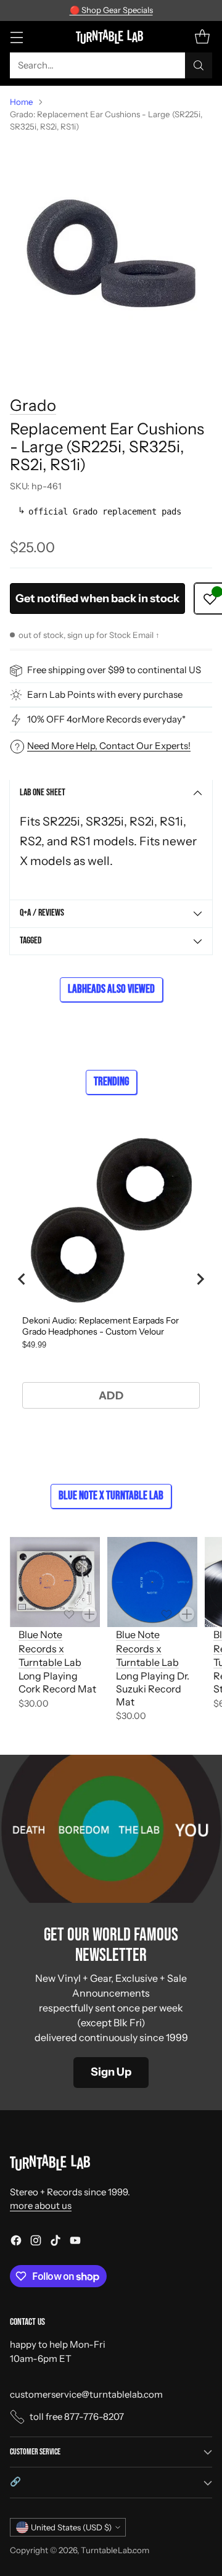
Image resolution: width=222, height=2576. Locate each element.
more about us (41, 2205)
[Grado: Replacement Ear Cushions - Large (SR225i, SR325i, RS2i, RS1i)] (111, 254)
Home (22, 102)
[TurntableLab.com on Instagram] (36, 2243)
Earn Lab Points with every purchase (105, 694)
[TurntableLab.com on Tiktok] (55, 2243)
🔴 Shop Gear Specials (111, 10)
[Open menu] (16, 37)
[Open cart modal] (202, 37)
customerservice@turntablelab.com (86, 2394)
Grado (33, 405)
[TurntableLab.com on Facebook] (16, 2243)
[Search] (199, 65)
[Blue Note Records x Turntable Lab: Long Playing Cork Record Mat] (55, 1582)
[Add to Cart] (89, 1614)
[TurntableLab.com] (111, 36)
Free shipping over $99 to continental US (114, 670)
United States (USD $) (71, 2527)
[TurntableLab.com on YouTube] (75, 2243)
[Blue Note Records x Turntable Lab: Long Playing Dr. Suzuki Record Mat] (152, 1582)
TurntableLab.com (115, 2550)
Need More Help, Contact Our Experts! (109, 746)
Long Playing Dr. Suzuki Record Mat (153, 1689)
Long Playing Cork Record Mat (57, 1682)
